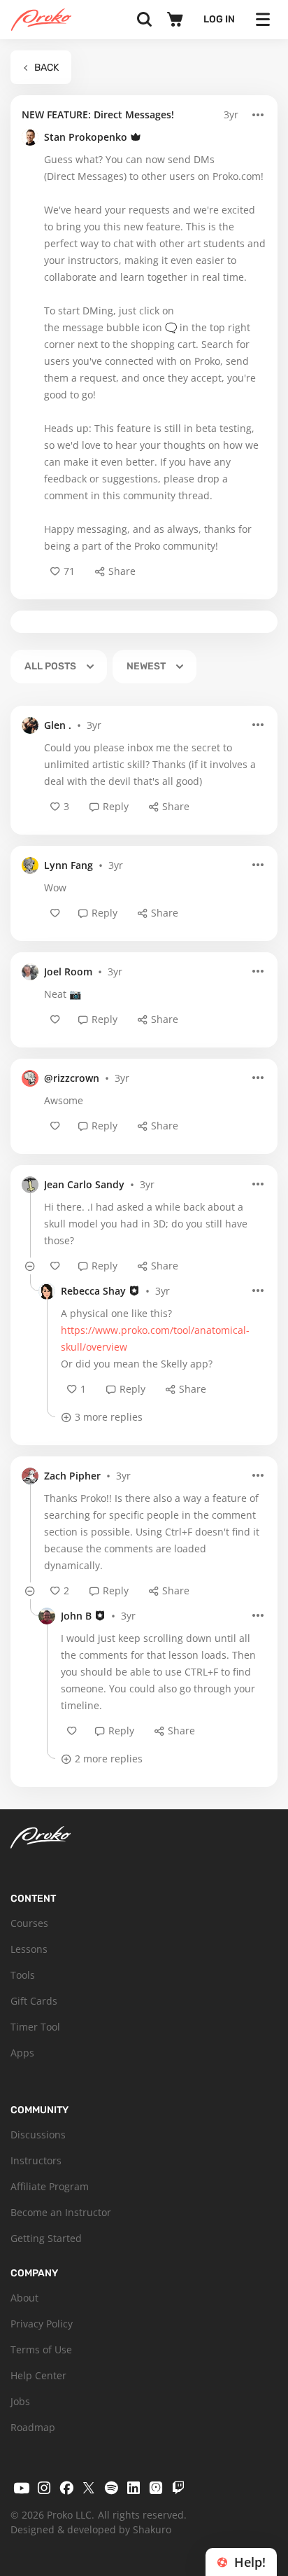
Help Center (38, 2375)
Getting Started (46, 2238)
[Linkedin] (134, 2488)
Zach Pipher (72, 1476)
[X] (89, 2488)
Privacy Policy (42, 2324)
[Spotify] (111, 2488)
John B (76, 1616)
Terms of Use (41, 2349)
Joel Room (68, 972)
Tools (23, 1975)
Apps (22, 2053)
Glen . (58, 725)
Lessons (29, 1949)
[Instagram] (44, 2488)
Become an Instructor (61, 2212)
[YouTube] (22, 2488)
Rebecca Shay (93, 1291)
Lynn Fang (69, 865)
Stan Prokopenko (86, 137)
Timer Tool (35, 2027)
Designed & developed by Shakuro (91, 2529)
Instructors (36, 2160)
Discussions (38, 2135)
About (24, 2298)
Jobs (20, 2401)
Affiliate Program (50, 2186)
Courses (29, 1923)
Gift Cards (34, 2001)
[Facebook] (66, 2488)
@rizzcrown (72, 1078)
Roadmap (33, 2427)
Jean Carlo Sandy (84, 1184)
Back (46, 68)
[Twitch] (178, 2488)
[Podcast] (156, 2488)
